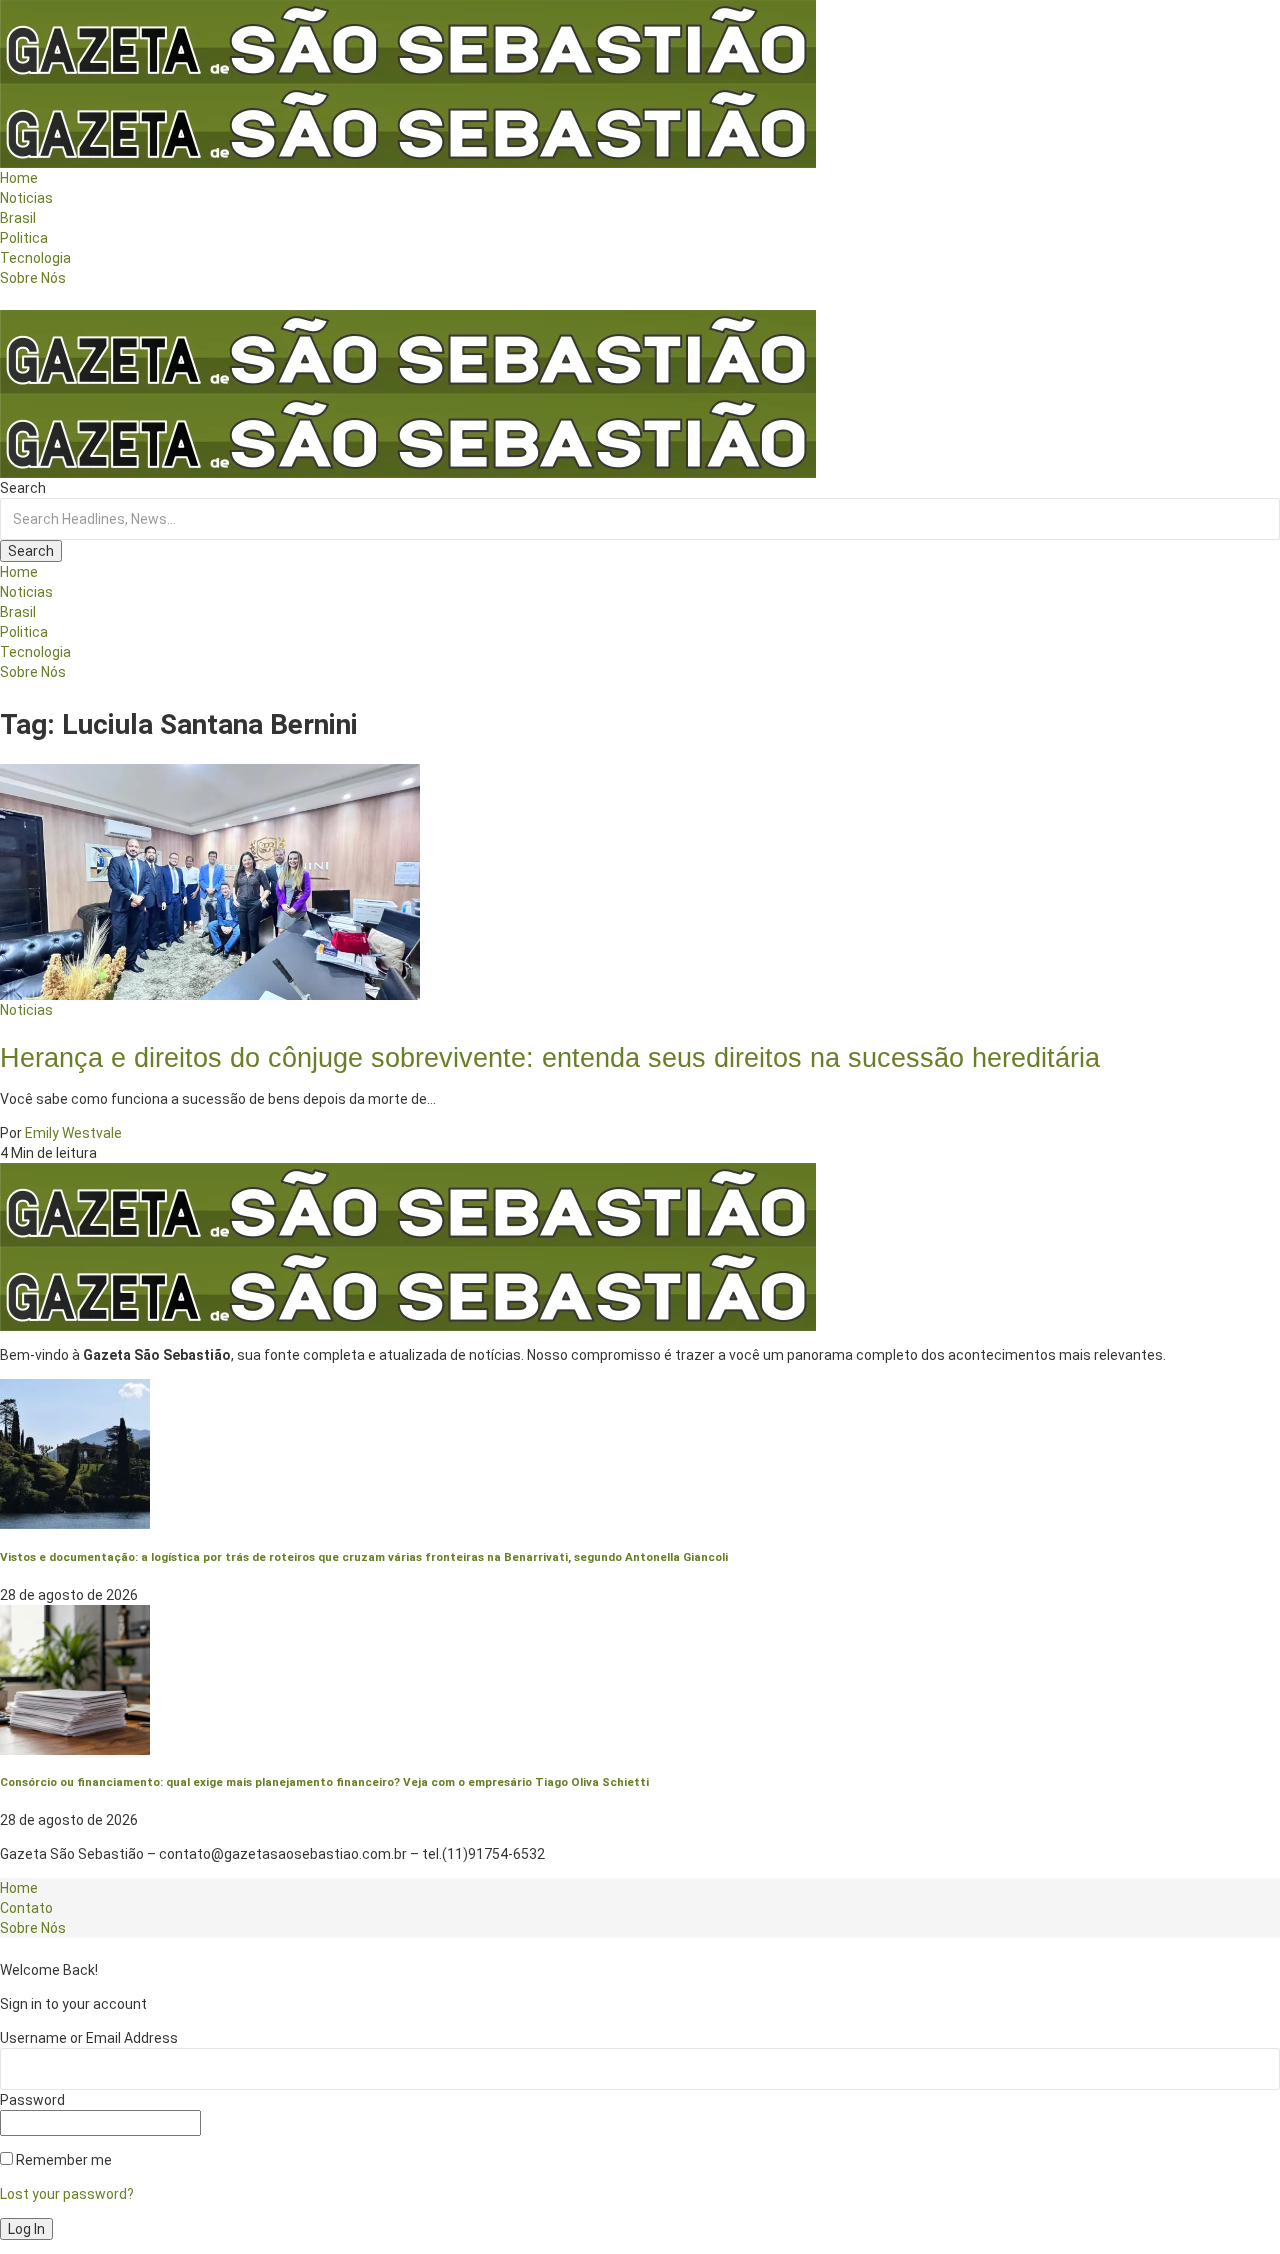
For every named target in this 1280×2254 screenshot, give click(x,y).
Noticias (26, 1010)
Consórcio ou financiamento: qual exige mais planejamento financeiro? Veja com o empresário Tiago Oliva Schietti (324, 1782)
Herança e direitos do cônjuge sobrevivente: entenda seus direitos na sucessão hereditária (550, 1057)
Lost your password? (67, 2194)
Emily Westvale (73, 1133)
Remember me (62, 2160)
